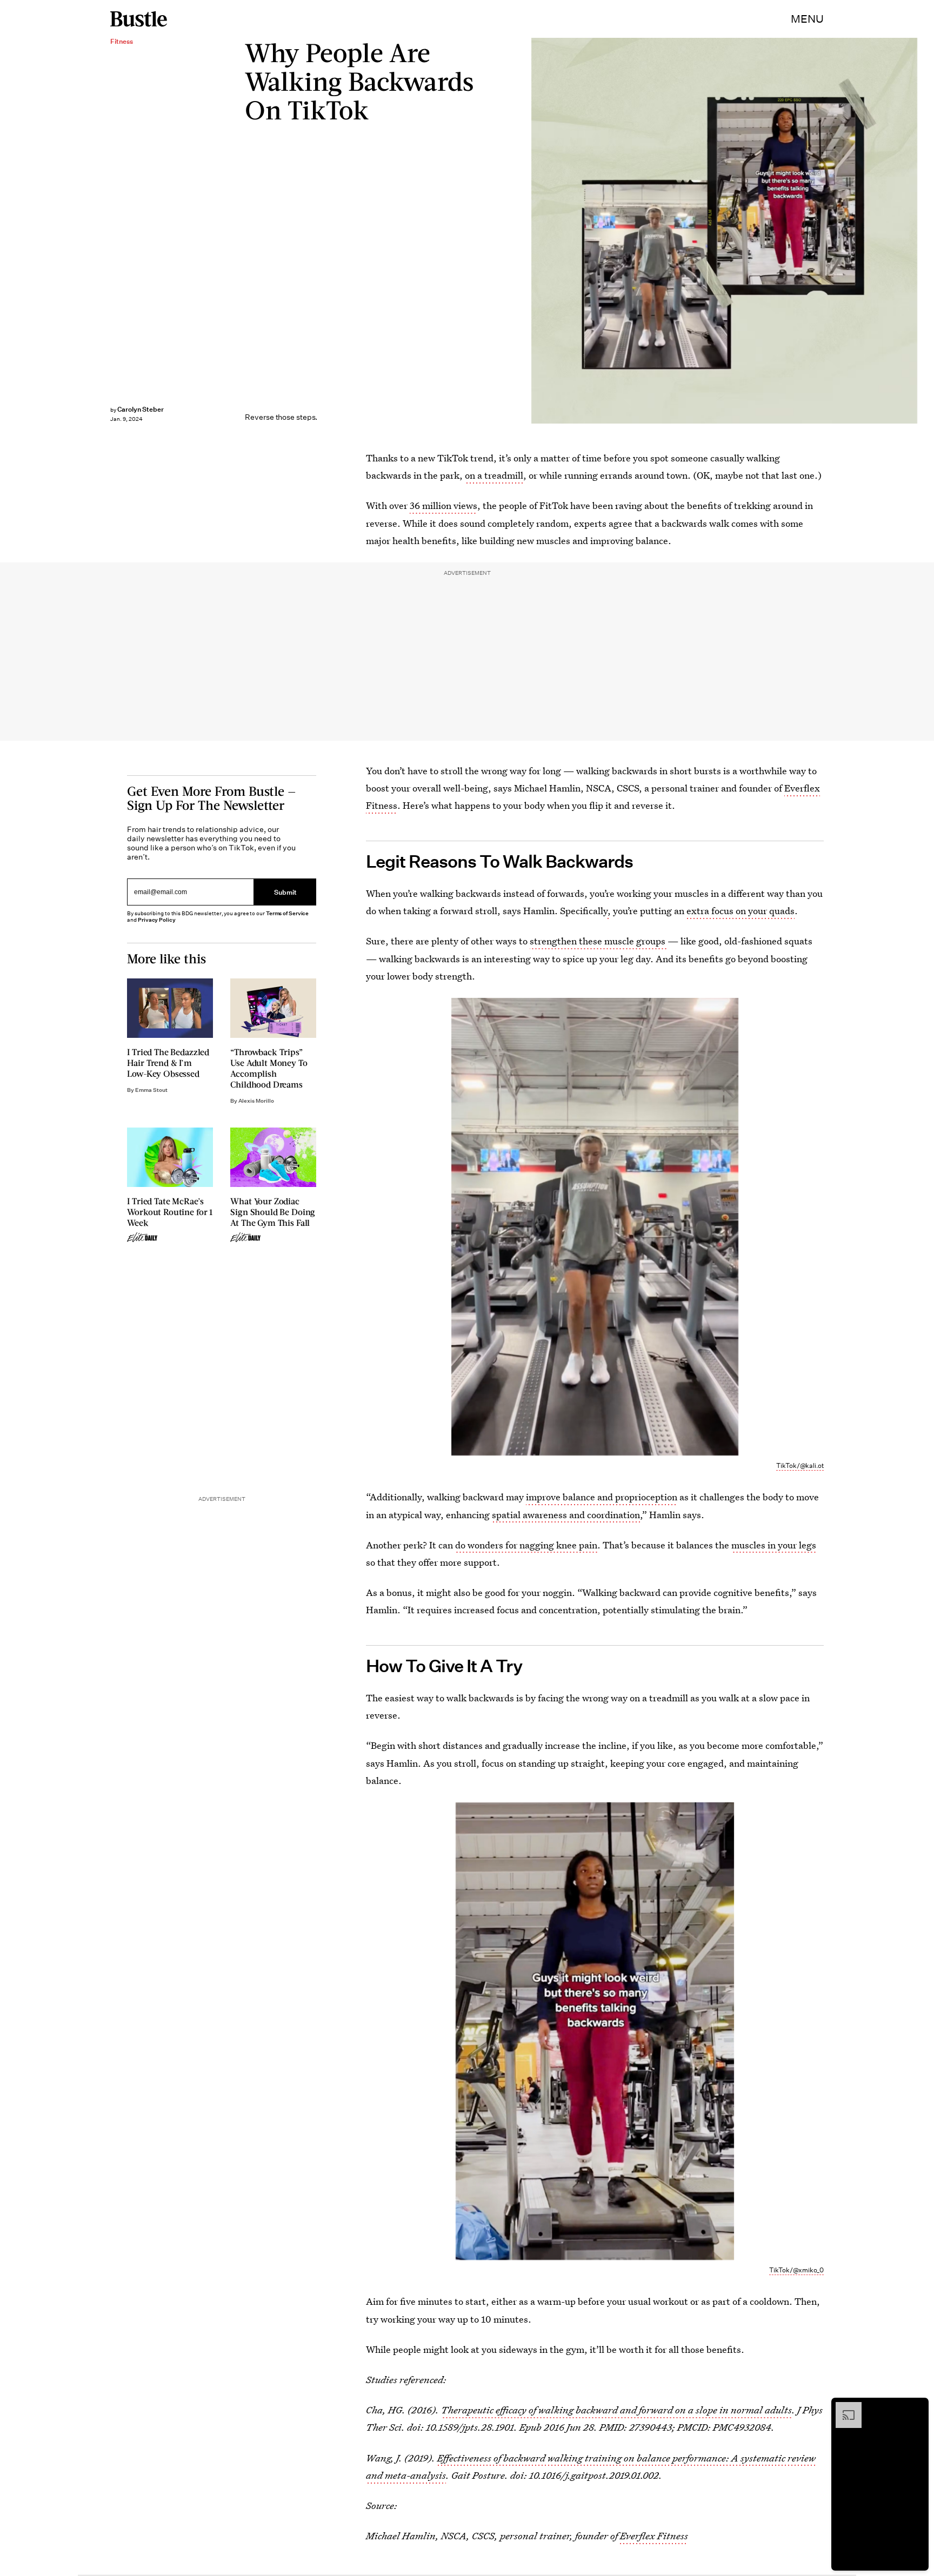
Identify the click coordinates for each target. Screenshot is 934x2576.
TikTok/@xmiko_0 (796, 2270)
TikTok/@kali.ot (800, 1465)
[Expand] (843, 2407)
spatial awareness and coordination (566, 1515)
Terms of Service (287, 913)
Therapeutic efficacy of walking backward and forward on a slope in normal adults (616, 2410)
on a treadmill (494, 475)
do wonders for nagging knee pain (526, 1545)
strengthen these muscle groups (599, 941)
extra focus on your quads (740, 911)
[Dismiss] (917, 2407)
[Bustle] (139, 19)
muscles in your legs (774, 1545)
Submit (285, 892)
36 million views (443, 505)
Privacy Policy (157, 920)
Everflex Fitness (654, 2536)
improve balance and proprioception (602, 1497)
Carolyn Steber (141, 409)
